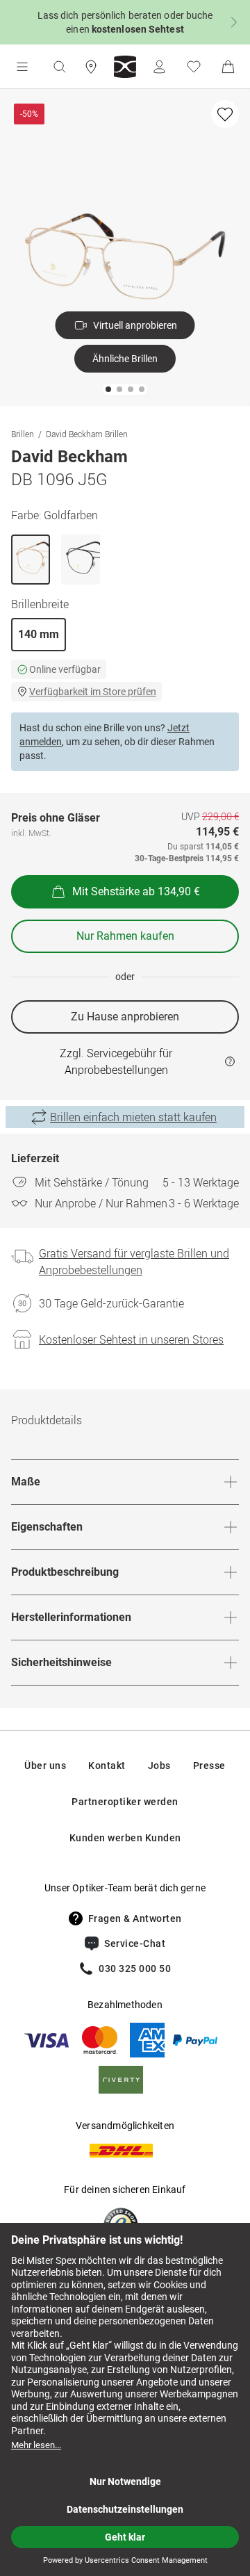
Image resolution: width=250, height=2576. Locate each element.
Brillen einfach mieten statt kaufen (133, 1117)
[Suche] (59, 67)
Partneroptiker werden (125, 1802)
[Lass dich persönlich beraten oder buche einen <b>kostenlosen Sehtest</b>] (125, 22)
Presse (209, 1766)
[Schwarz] (81, 560)
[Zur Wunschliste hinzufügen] (225, 114)
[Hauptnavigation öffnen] (22, 67)
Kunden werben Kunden (125, 1838)
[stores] (91, 67)
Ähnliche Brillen (125, 359)
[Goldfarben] (31, 560)
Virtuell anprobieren (135, 325)
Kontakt (107, 1766)
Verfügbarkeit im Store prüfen (93, 692)
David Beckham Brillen (87, 434)
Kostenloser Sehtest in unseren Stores (131, 1339)
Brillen (23, 434)
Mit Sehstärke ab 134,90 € (136, 891)
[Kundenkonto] (159, 67)
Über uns (45, 1766)
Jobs (159, 1766)
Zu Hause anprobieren (125, 1017)
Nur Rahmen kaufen (125, 936)
